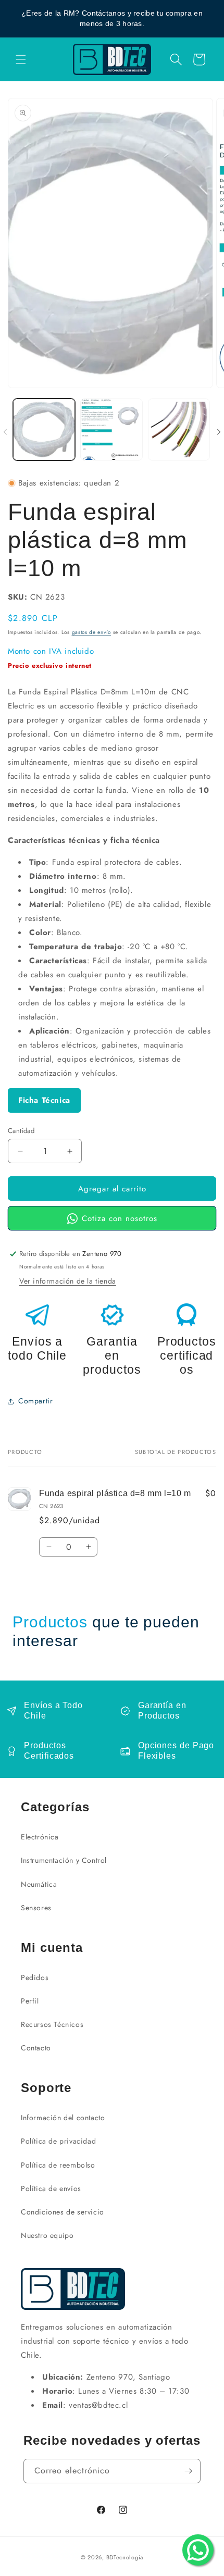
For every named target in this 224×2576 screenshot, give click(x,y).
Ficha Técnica (44, 1100)
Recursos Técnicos (52, 2024)
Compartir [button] (35, 1401)
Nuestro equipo (47, 2235)
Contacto (36, 2048)
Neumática (39, 1884)
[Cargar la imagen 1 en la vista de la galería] (44, 430)
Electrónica (40, 1837)
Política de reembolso (58, 2165)
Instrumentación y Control (64, 1860)
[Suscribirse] (189, 2471)
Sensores (36, 1908)
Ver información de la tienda (68, 1281)
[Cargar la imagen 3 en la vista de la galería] (179, 430)
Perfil (30, 2001)
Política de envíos (51, 2188)
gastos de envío (92, 632)
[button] (21, 59)
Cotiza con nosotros (120, 1218)
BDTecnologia (125, 2557)
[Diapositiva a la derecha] (219, 432)
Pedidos (35, 1977)
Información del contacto (63, 2118)
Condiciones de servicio (63, 2212)
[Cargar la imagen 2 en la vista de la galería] (111, 430)
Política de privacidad (58, 2141)
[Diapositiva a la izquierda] (5, 432)
